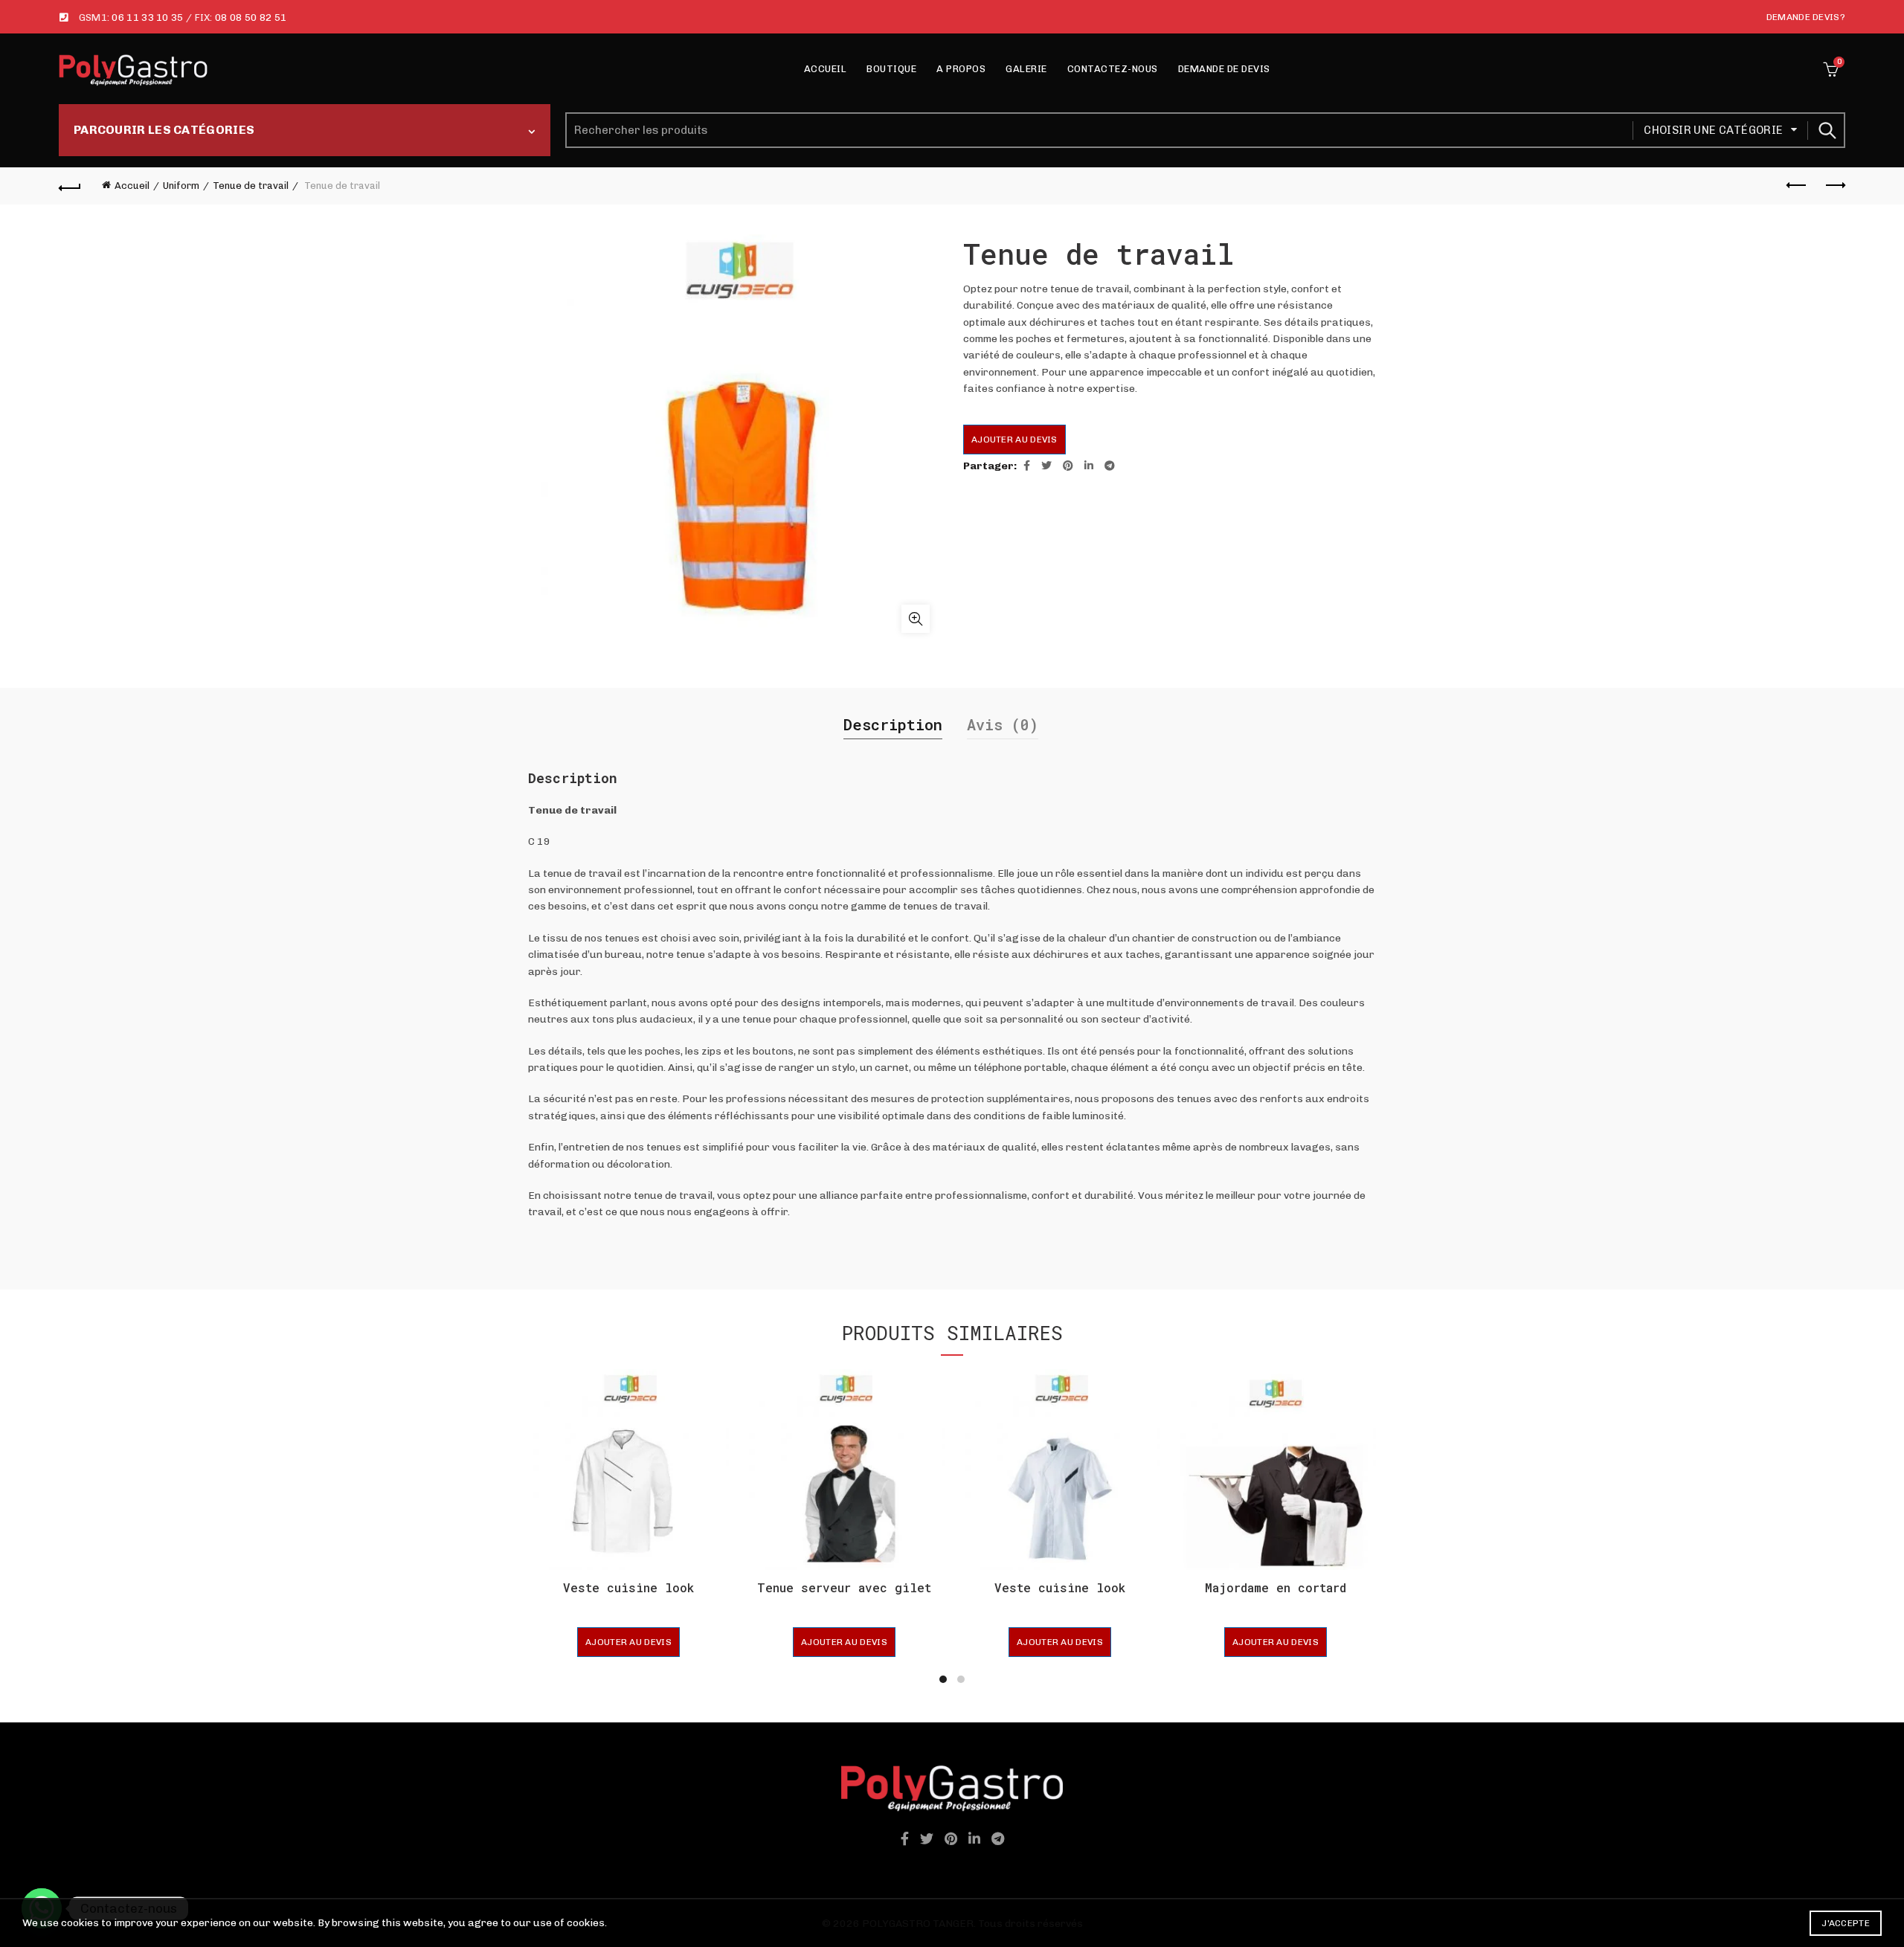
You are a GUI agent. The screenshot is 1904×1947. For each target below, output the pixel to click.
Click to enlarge (916, 619)
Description (893, 724)
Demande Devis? (1806, 17)
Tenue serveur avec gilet (844, 1587)
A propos (961, 69)
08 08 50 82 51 (251, 17)
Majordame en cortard (1276, 1587)
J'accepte (1846, 1923)
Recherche (1827, 130)
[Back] (70, 186)
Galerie (1026, 69)
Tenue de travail (251, 186)
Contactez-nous (1113, 69)
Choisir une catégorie (1713, 130)
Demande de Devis (1224, 69)
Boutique (891, 69)
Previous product (1797, 186)
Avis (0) (1003, 724)
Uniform (181, 186)
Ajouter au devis (1014, 440)
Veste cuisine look (628, 1587)
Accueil (826, 69)
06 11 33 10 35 (147, 17)
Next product (1834, 186)
